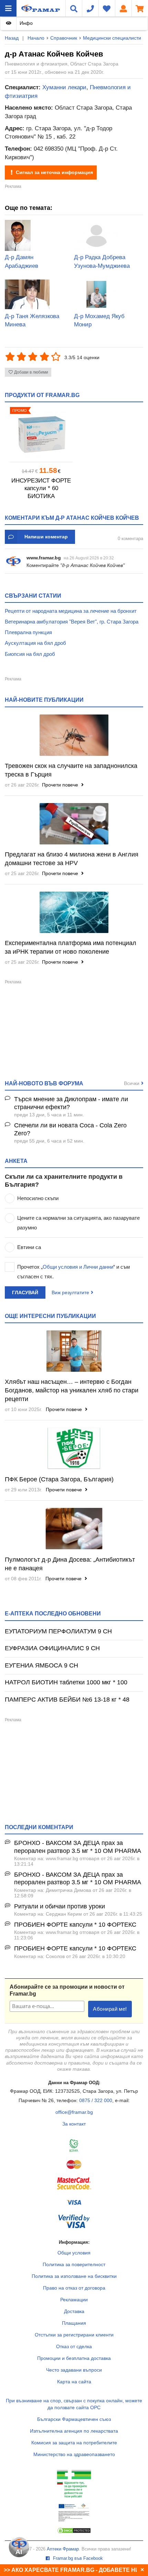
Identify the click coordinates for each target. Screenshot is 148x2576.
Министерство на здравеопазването (74, 2454)
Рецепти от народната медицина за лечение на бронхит (71, 611)
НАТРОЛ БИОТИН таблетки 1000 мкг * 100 (66, 1682)
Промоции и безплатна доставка (74, 2358)
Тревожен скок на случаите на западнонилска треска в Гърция (71, 770)
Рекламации (74, 2300)
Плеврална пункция (28, 632)
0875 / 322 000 (96, 2100)
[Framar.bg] (31, 8)
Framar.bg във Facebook (77, 2558)
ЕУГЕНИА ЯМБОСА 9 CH (41, 1665)
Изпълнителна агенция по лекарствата (74, 2431)
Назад (12, 38)
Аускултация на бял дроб (35, 643)
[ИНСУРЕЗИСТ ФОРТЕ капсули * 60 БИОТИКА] (41, 434)
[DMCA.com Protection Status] (74, 2532)
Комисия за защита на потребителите (74, 2443)
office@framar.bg (74, 2112)
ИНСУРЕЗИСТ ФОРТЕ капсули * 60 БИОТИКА (41, 488)
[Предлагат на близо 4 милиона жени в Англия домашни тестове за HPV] (74, 824)
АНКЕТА (16, 1161)
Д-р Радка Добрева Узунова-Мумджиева (102, 262)
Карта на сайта (74, 2382)
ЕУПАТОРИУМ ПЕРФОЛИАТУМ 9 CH (58, 1631)
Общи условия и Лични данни (78, 1267)
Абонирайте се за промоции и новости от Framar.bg (67, 1990)
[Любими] (107, 8)
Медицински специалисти (112, 38)
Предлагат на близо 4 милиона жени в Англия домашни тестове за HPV (72, 859)
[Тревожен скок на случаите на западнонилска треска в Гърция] (74, 735)
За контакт (74, 2124)
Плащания (74, 2323)
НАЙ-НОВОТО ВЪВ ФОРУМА (44, 1083)
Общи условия (74, 2253)
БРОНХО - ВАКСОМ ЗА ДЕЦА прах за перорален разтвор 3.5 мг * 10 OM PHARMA (78, 1847)
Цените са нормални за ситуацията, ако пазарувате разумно (78, 1223)
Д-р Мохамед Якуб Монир (99, 321)
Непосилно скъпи (38, 1198)
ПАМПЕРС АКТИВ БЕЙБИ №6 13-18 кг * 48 (67, 1700)
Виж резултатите (70, 1292)
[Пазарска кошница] (140, 8)
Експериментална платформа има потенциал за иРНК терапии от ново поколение (71, 947)
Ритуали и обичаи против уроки (60, 1906)
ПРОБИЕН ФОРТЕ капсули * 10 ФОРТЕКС (75, 1925)
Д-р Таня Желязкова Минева (32, 321)
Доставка (74, 2311)
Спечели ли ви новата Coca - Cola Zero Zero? (70, 1129)
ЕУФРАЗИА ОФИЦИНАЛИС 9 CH (52, 1648)
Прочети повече (61, 785)
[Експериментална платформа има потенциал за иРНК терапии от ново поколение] (74, 912)
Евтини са (29, 1247)
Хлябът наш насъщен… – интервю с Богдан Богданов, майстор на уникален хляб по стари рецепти (72, 1390)
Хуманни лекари (64, 87)
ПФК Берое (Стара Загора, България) (59, 1479)
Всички (132, 1083)
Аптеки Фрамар (63, 2549)
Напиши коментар (46, 537)
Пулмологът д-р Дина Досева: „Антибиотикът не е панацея (70, 1564)
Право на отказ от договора (74, 2288)
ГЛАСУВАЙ (25, 1292)
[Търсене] (74, 8)
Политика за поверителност (74, 2264)
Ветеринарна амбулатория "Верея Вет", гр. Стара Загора (72, 622)
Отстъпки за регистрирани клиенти (74, 2335)
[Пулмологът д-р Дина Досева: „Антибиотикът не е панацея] (74, 1529)
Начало (36, 38)
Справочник (64, 38)
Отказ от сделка (74, 2346)
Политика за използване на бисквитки (74, 2276)
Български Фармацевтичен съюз (74, 2419)
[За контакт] (90, 8)
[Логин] (123, 8)
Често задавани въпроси (74, 2370)
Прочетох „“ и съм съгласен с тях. (73, 1272)
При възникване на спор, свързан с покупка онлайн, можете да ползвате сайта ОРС (74, 2404)
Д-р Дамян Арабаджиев (22, 262)
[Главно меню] (8, 8)
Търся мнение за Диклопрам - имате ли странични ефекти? (71, 1103)
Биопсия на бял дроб (30, 654)
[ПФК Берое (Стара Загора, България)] (74, 1448)
